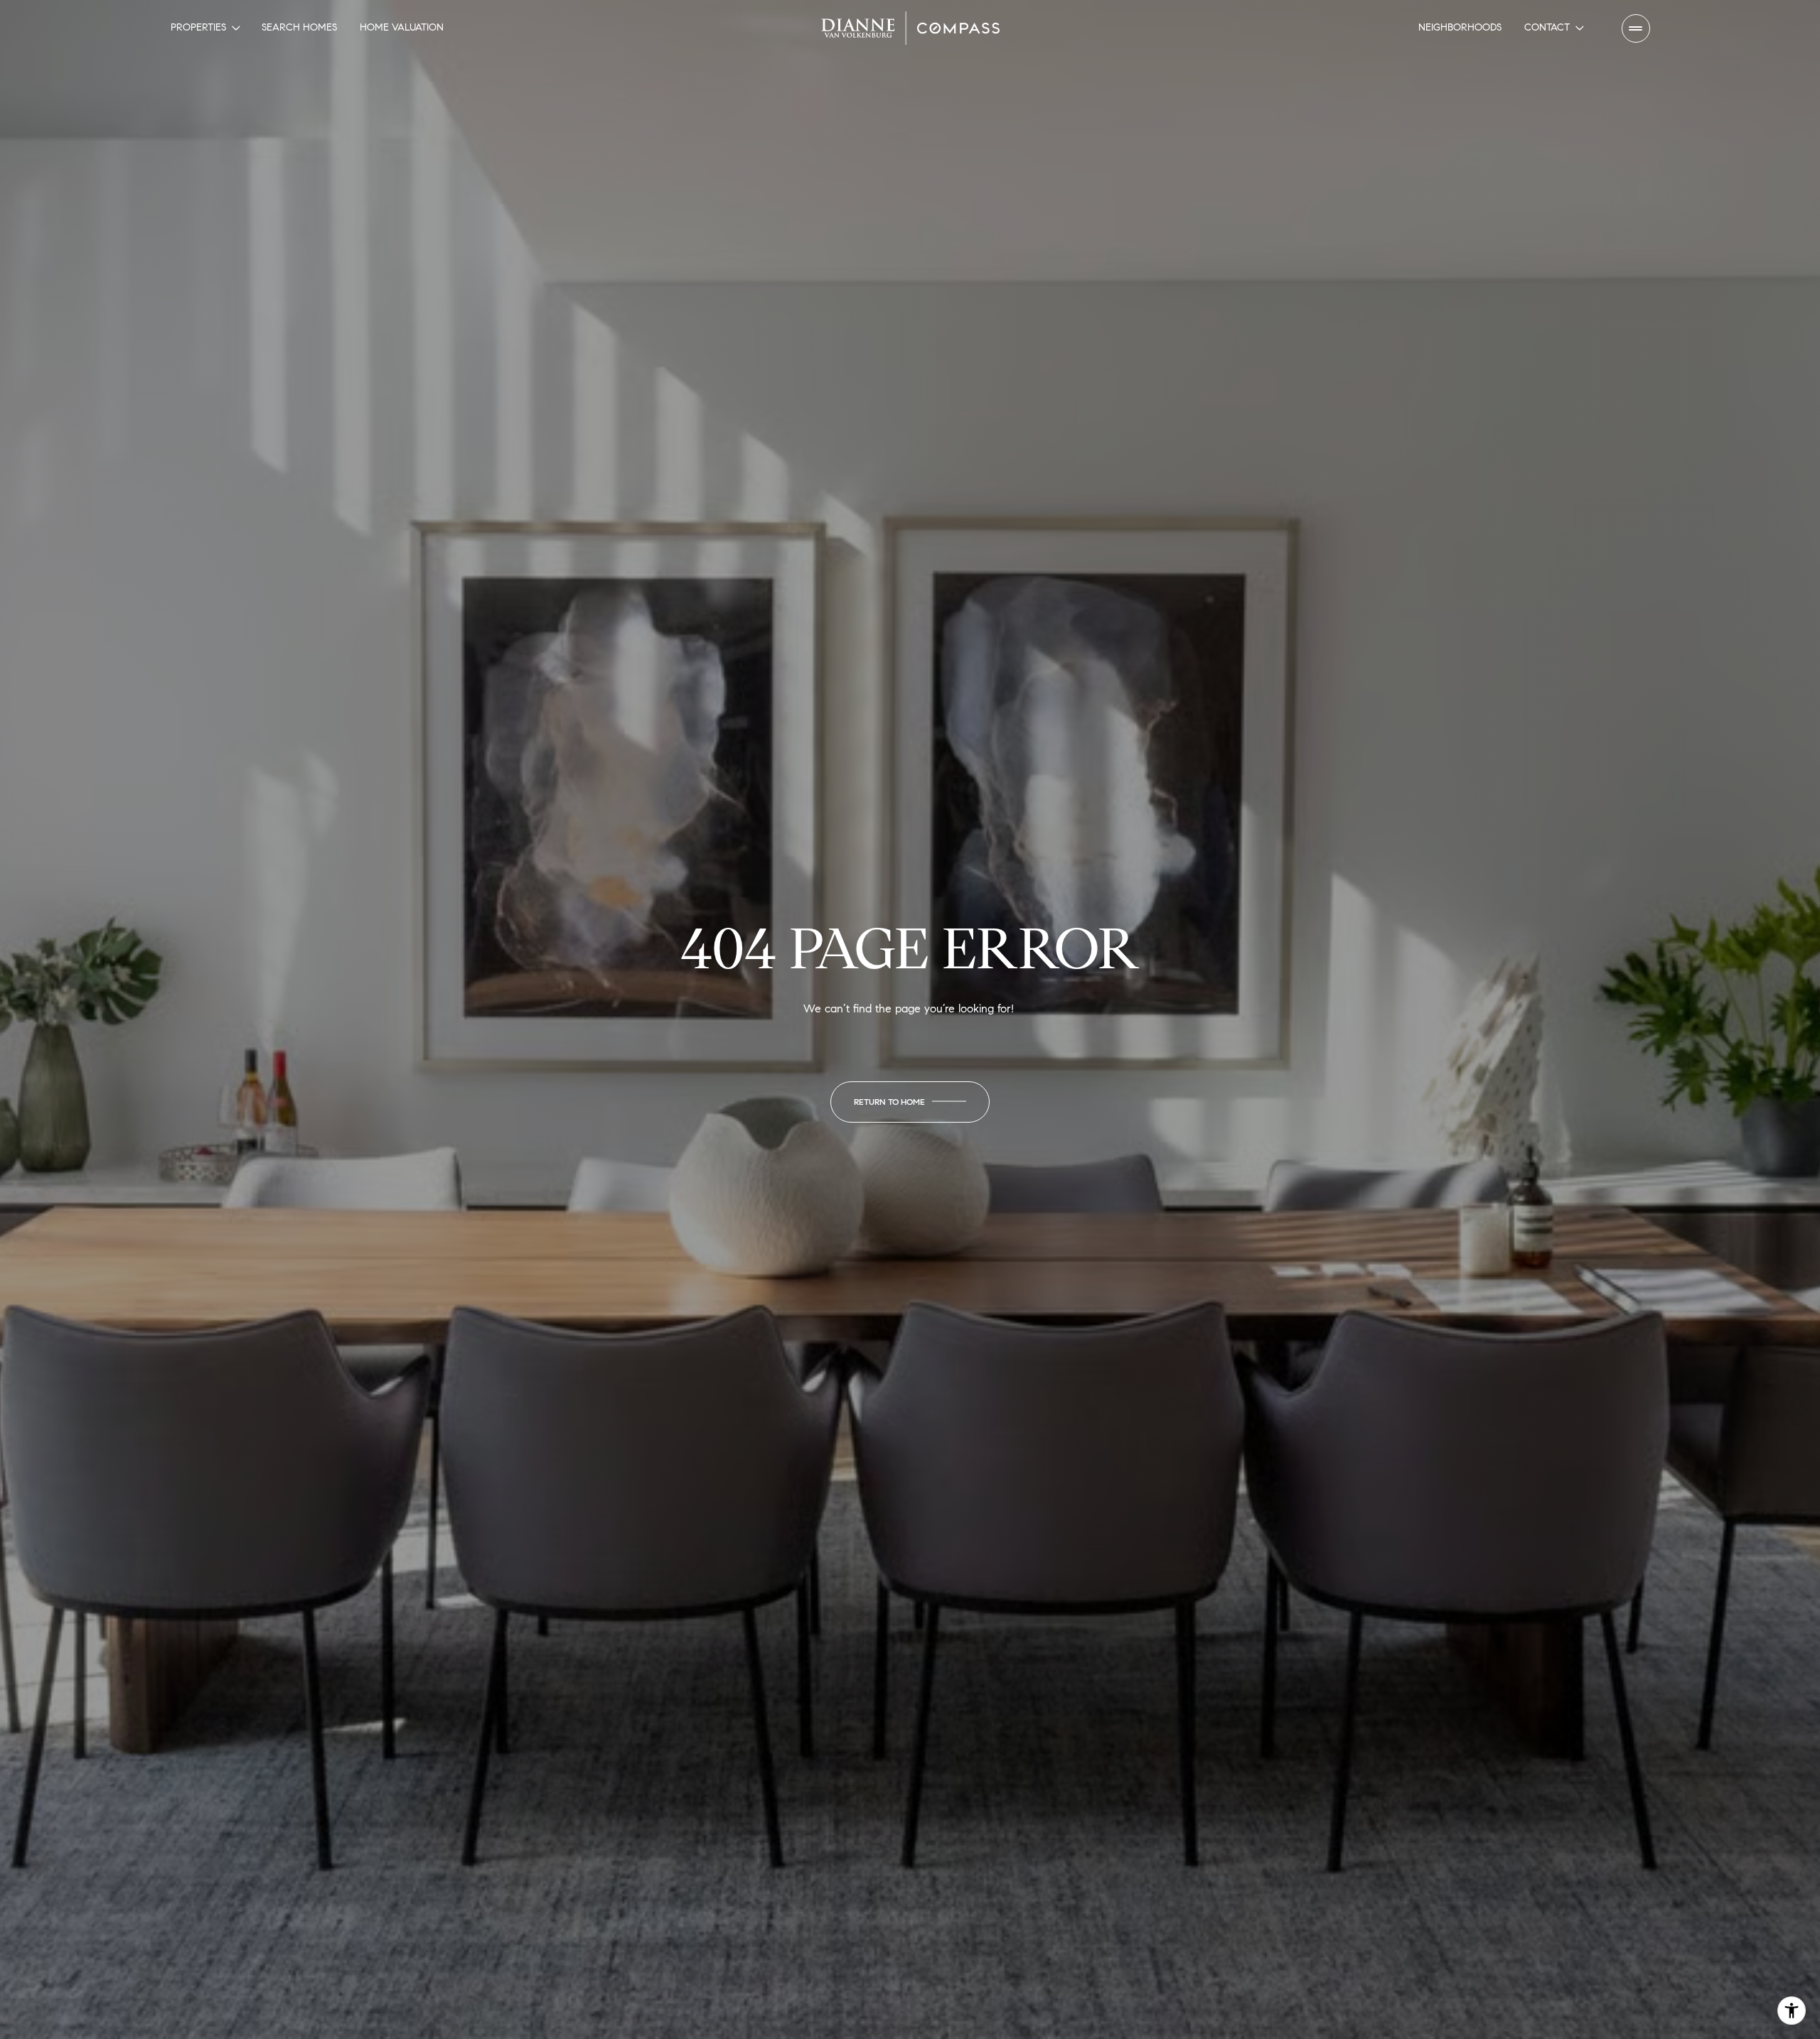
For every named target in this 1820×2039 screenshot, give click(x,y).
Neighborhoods (1460, 27)
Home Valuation (402, 27)
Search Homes (299, 27)
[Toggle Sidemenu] (1636, 28)
